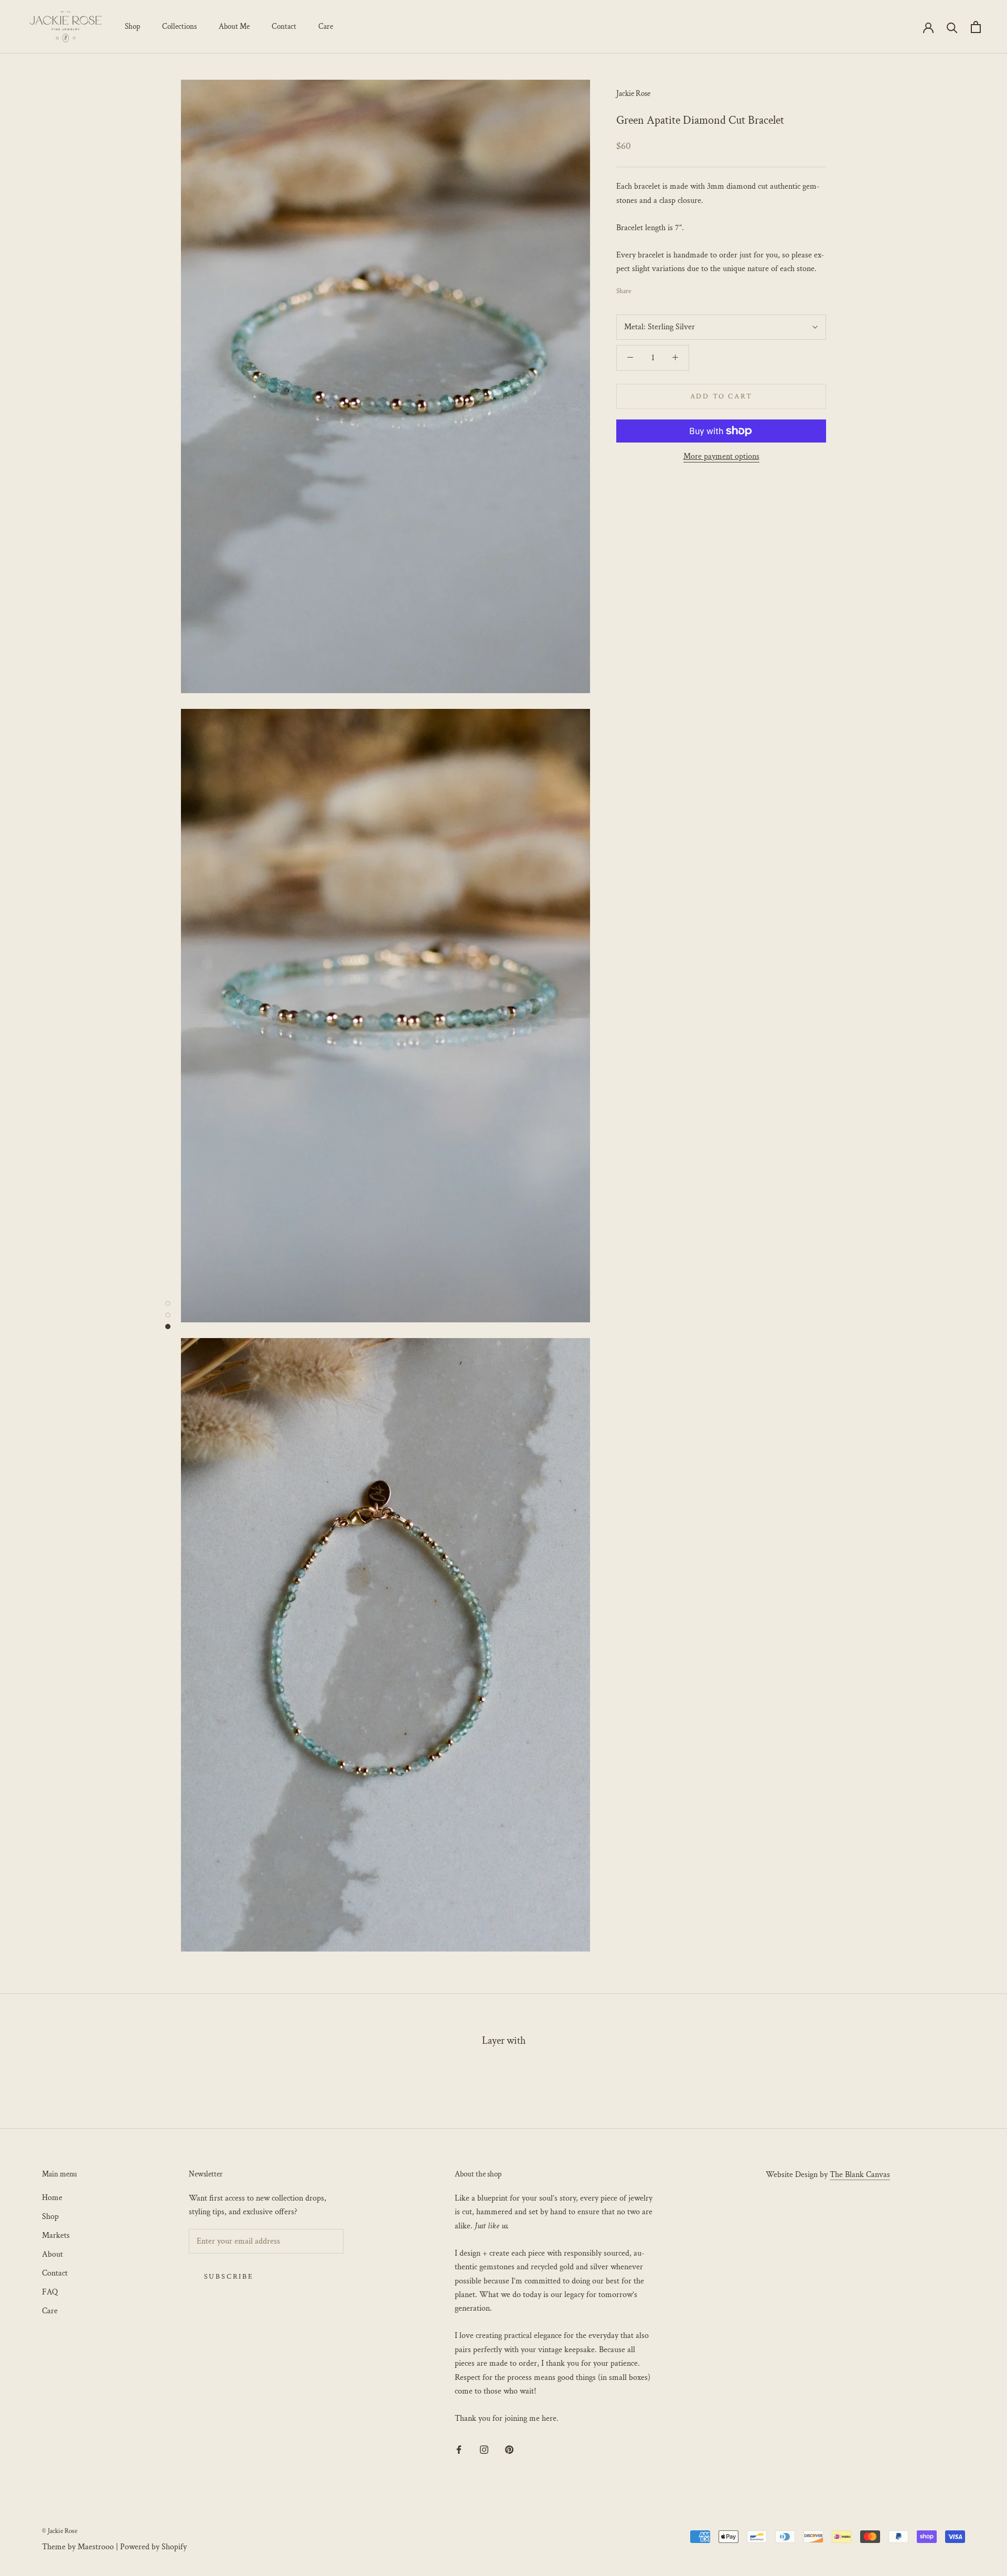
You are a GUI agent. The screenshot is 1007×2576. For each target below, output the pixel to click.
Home (52, 2198)
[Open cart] (976, 27)
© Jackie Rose (60, 2531)
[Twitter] (655, 288)
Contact (284, 26)
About (52, 2254)
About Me (234, 26)
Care (326, 26)
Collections (179, 26)
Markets (56, 2235)
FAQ (50, 2292)
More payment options (721, 456)
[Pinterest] (668, 288)
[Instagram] (484, 2449)
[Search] (952, 27)
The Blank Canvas (860, 2175)
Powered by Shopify (153, 2547)
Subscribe (229, 2277)
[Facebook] (641, 288)
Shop (132, 26)
